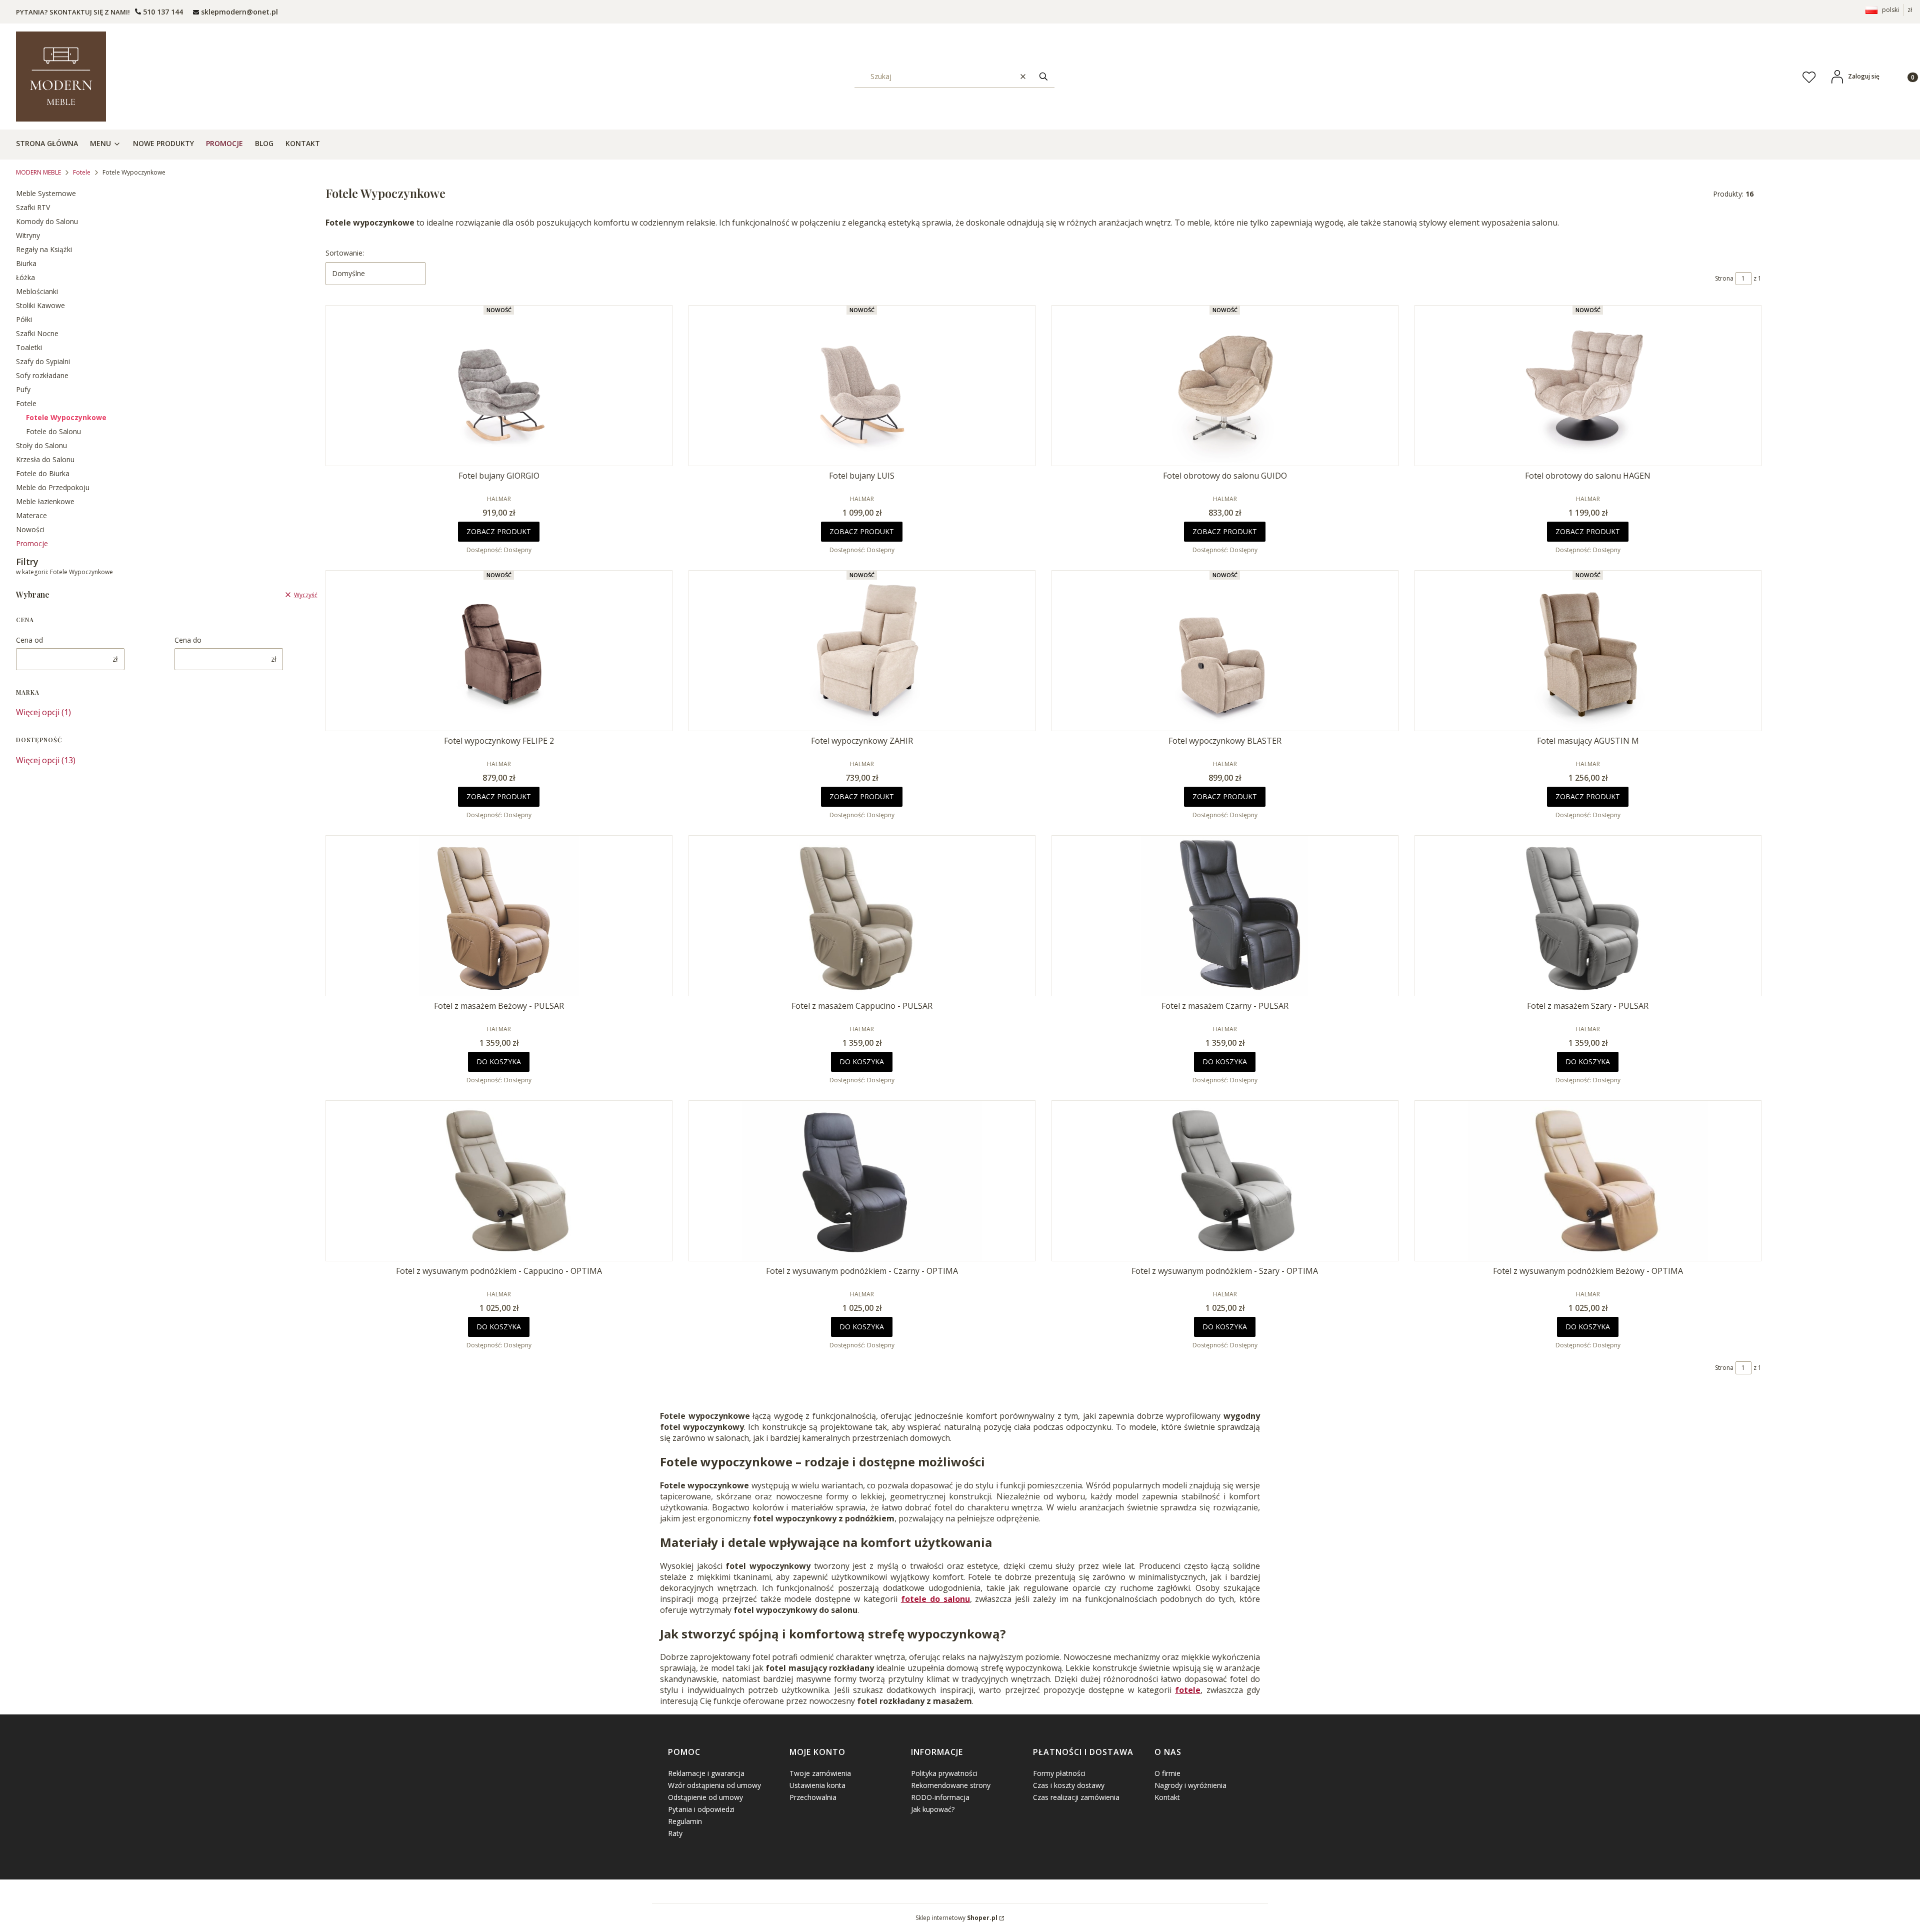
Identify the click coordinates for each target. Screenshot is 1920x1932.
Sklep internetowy (956, 1918)
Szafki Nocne (37, 333)
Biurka (26, 263)
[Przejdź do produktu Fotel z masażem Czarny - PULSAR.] (1225, 916)
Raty (675, 1833)
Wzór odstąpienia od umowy (714, 1785)
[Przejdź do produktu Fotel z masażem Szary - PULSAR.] (1588, 916)
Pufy (23, 389)
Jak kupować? (933, 1809)
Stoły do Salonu (41, 445)
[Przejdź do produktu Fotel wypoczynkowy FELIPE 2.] (499, 651)
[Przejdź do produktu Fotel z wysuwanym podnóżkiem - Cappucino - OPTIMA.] (499, 1181)
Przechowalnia (813, 1797)
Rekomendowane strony (951, 1785)
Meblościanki (37, 291)
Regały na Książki (44, 249)
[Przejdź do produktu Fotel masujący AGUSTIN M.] (1588, 651)
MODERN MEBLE (38, 172)
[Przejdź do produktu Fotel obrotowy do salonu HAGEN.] (1588, 386)
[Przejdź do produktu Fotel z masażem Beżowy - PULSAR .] (499, 916)
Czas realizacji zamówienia (1076, 1797)
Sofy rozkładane (42, 375)
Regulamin (685, 1821)
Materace (31, 515)
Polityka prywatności (944, 1773)
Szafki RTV (33, 207)
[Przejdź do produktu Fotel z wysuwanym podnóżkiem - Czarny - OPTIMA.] (862, 1181)
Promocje (32, 543)
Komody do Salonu (47, 221)
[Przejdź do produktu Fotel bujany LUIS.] (862, 386)
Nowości (30, 529)
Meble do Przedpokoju (53, 487)
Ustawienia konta (817, 1785)
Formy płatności (1059, 1773)
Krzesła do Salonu (45, 459)
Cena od (29, 640)
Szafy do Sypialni (43, 361)
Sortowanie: (345, 253)
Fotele (82, 172)
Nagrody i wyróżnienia (1190, 1785)
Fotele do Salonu (53, 431)
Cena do (188, 640)
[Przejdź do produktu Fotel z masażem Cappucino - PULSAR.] (862, 916)
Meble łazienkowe (45, 501)
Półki (24, 319)
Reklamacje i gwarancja (706, 1773)
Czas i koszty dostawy (1069, 1785)
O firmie (1167, 1773)
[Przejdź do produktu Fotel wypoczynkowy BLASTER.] (1225, 651)
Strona (1724, 278)
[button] (1043, 76)
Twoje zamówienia (820, 1773)
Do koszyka (499, 1062)
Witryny (28, 235)
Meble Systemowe (46, 193)
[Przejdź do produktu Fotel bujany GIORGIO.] (499, 386)
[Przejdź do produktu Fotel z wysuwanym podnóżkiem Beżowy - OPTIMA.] (1588, 1181)
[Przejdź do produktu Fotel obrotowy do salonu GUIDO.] (1225, 386)
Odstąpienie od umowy (705, 1797)
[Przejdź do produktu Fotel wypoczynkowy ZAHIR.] (862, 651)
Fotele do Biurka (43, 473)
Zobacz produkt (499, 531)
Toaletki (29, 347)
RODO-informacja (940, 1797)
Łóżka (25, 277)
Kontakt (1167, 1797)
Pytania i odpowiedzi (701, 1809)
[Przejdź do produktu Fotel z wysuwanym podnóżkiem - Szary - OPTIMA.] (1225, 1181)
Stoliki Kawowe (40, 305)
